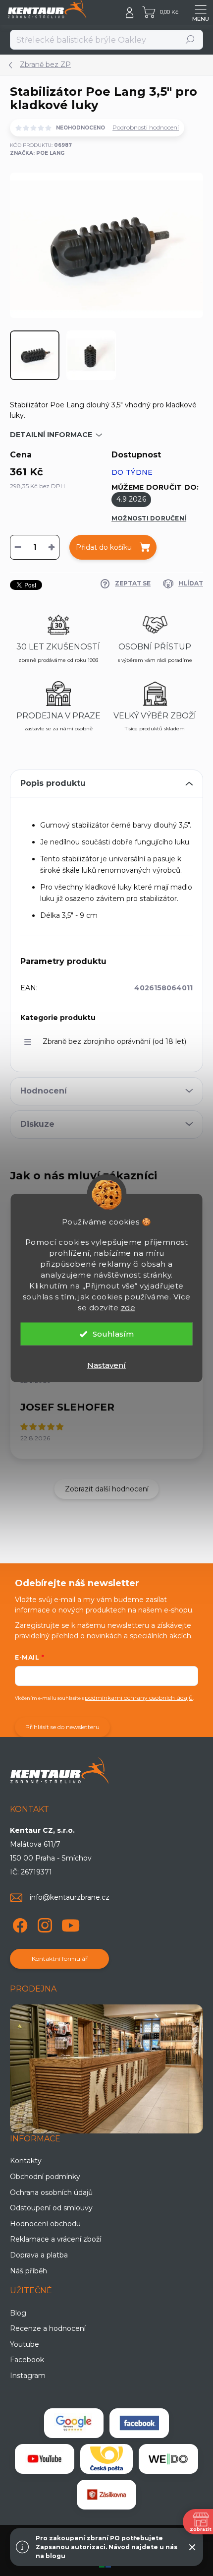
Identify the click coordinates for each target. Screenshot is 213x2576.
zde (128, 1308)
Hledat (190, 39)
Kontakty (26, 2161)
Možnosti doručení (149, 518)
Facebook (27, 2360)
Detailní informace (51, 435)
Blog (18, 2313)
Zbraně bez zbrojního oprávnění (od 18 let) (114, 1041)
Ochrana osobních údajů (51, 2192)
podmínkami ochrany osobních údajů (139, 1698)
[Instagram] (43, 1923)
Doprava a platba (39, 2255)
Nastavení (106, 1365)
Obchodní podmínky (45, 2177)
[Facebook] (19, 1923)
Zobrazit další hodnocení (107, 1489)
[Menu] (201, 12)
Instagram (28, 2376)
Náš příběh (28, 2271)
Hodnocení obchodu (45, 2224)
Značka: (37, 153)
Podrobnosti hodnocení (146, 127)
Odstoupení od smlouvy (51, 2208)
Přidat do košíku (104, 547)
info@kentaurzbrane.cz (70, 1897)
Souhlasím (113, 1334)
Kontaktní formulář (60, 1959)
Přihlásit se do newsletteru (62, 1727)
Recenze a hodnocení (48, 2328)
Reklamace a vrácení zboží (55, 2239)
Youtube (25, 2344)
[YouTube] (71, 1923)
